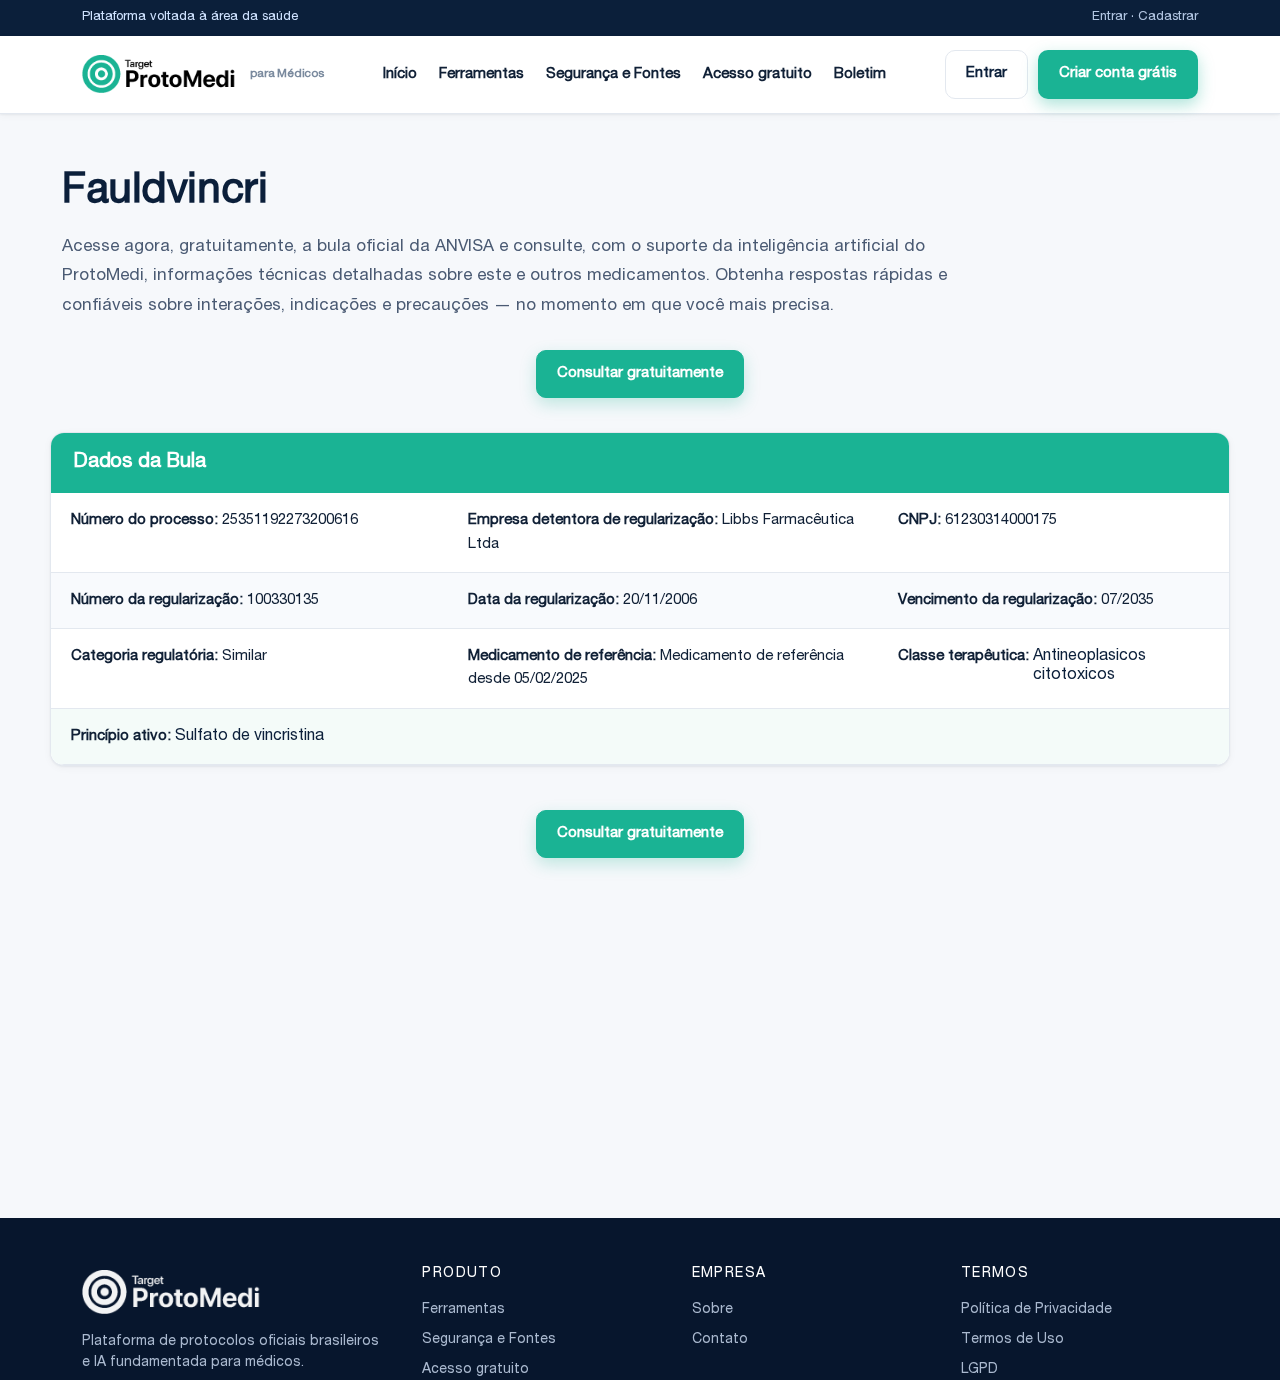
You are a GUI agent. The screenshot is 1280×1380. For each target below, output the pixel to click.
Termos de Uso (1012, 1340)
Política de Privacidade (1036, 1310)
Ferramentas (481, 74)
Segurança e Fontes (613, 74)
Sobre (712, 1310)
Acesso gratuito (757, 74)
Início (400, 74)
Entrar (1109, 17)
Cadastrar (1168, 17)
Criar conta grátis (1118, 73)
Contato (720, 1340)
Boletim (860, 74)
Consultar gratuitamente (640, 373)
